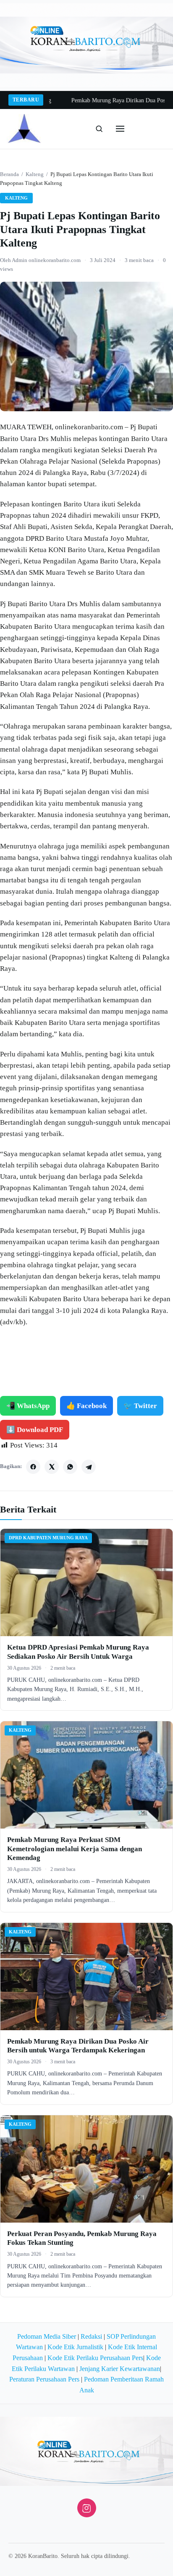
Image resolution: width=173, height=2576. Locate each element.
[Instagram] (87, 2508)
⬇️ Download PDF (35, 1430)
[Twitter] (52, 1467)
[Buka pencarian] (99, 129)
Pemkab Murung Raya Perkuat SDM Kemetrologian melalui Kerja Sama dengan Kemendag (75, 1849)
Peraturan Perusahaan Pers (44, 2379)
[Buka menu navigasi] (120, 129)
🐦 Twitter (140, 1406)
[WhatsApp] (70, 1467)
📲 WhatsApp (28, 1406)
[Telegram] (89, 1467)
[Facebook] (33, 1467)
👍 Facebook (86, 1406)
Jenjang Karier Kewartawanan (120, 2369)
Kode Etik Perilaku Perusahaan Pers (95, 2358)
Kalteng (35, 174)
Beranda (9, 174)
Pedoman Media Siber (47, 2336)
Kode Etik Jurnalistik (75, 2347)
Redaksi (91, 2336)
